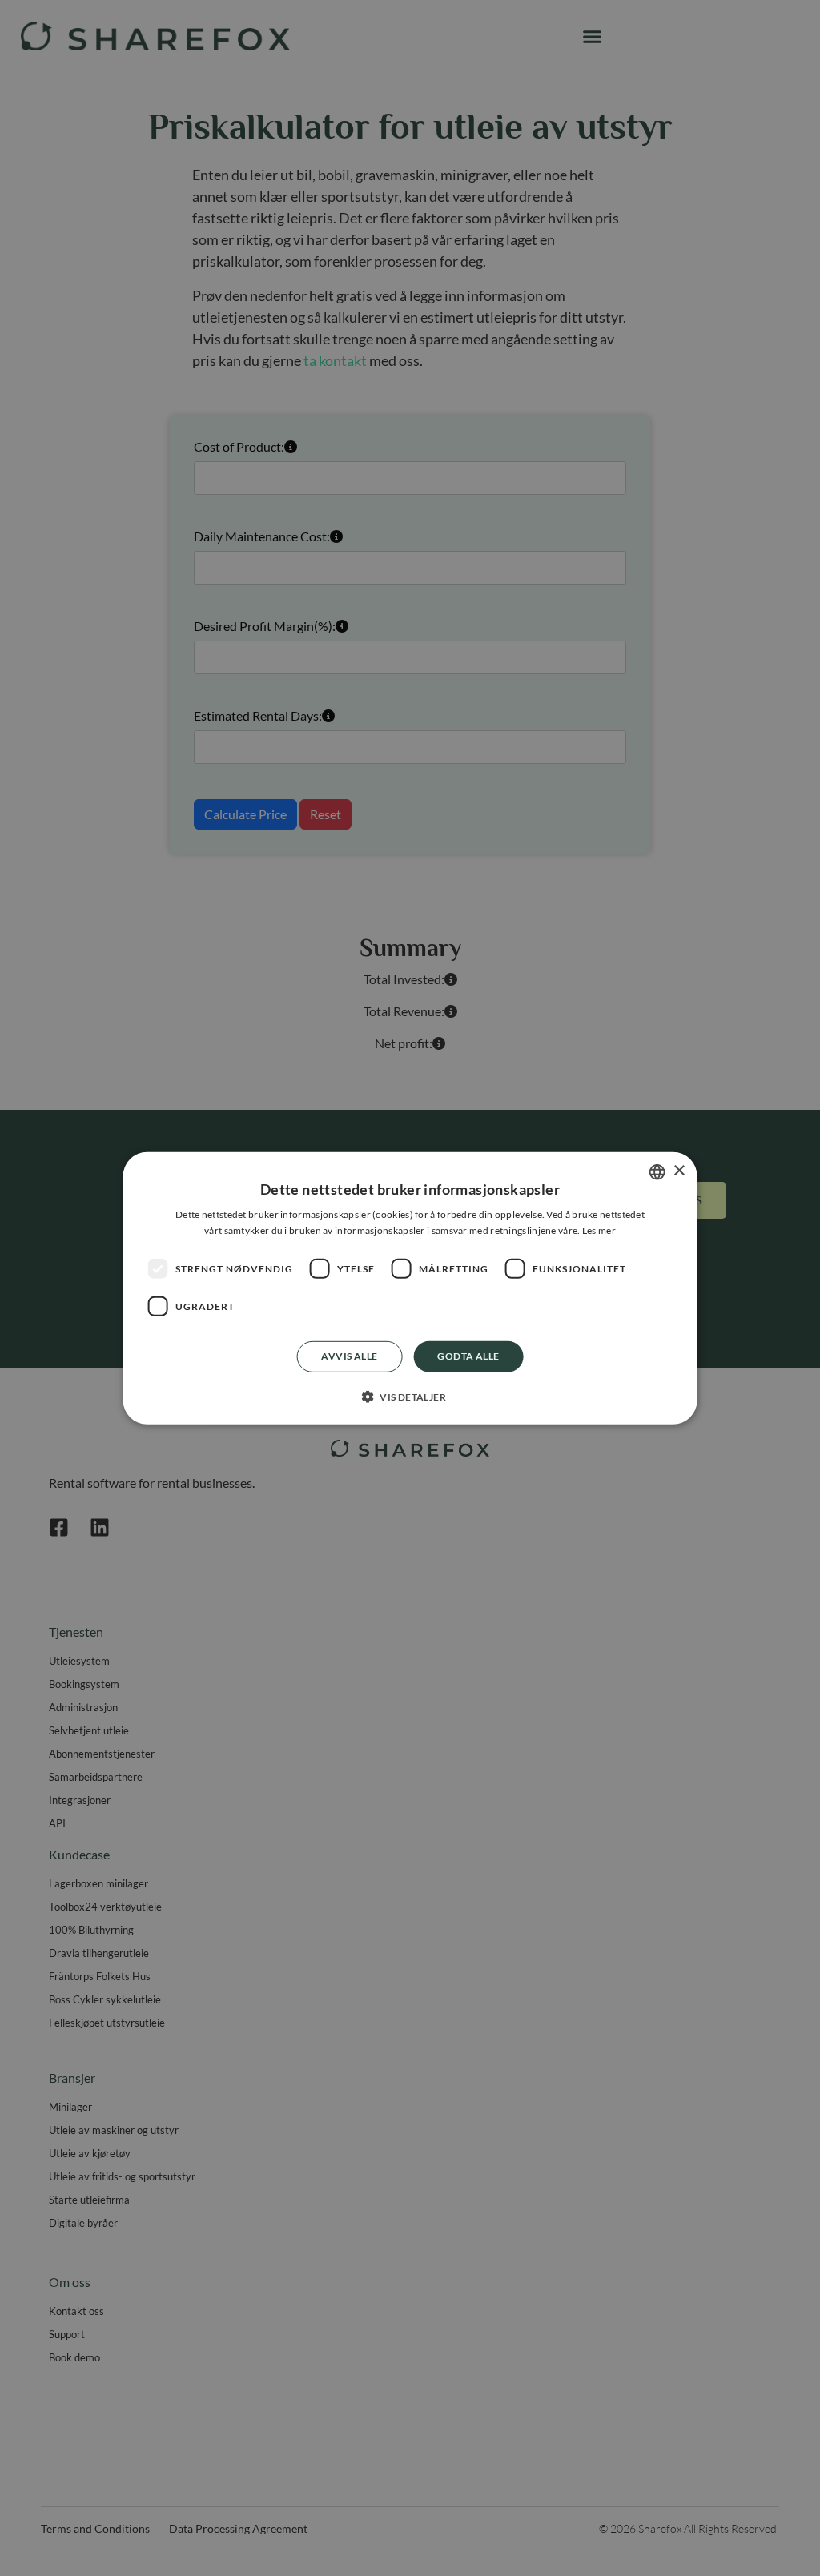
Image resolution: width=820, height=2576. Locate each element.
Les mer (599, 1230)
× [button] (679, 1171)
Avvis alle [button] (349, 1356)
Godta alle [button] (468, 1356)
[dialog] (410, 1288)
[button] (410, 1397)
